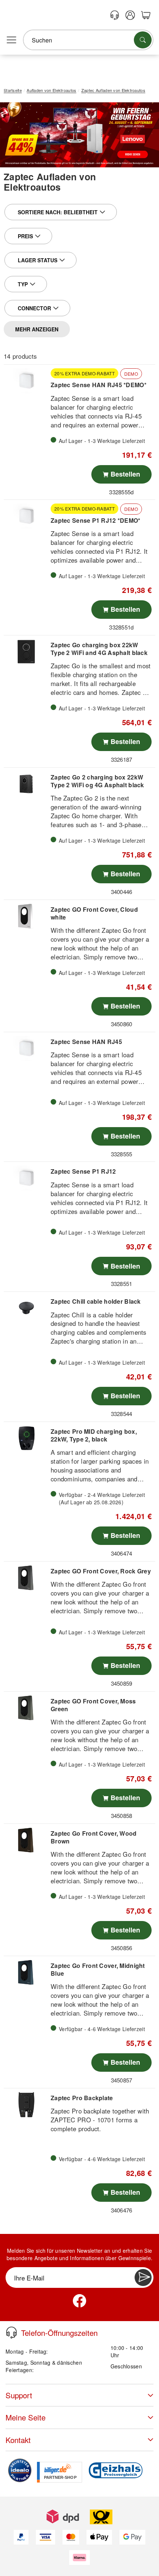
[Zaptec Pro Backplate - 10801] (26, 2105)
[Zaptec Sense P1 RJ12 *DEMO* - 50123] (26, 516)
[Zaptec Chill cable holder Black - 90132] (26, 1308)
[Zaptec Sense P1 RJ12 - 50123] (26, 1178)
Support (19, 2395)
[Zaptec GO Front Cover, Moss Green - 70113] (26, 1708)
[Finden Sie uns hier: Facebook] (79, 2301)
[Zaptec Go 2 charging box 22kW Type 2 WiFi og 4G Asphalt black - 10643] (26, 784)
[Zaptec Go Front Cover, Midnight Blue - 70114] (26, 1972)
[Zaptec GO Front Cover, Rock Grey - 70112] (26, 1578)
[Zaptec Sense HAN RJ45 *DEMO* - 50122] (26, 381)
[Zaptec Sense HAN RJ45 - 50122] (26, 1048)
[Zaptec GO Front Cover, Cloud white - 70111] (26, 916)
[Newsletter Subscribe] (143, 2278)
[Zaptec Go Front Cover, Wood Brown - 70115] (26, 1840)
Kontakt (18, 2440)
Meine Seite (26, 2417)
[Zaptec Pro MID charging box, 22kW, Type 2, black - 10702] (26, 1438)
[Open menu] (11, 40)
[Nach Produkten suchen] (143, 40)
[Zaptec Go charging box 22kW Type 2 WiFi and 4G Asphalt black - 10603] (26, 652)
